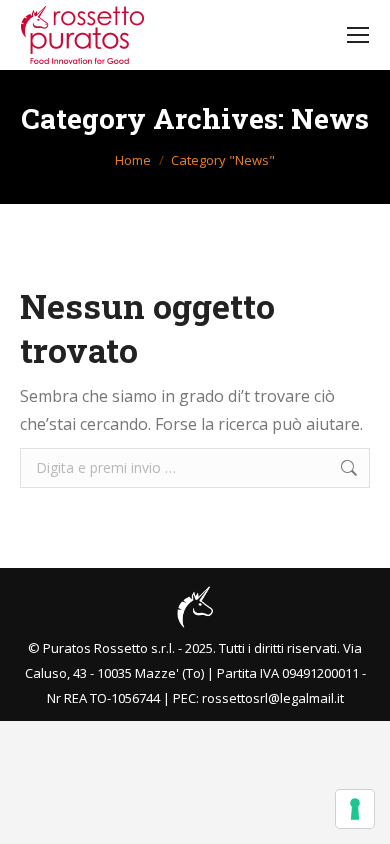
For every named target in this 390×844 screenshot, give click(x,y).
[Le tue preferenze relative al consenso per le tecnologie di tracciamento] (355, 809)
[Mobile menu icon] (358, 35)
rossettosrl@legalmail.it (273, 698)
